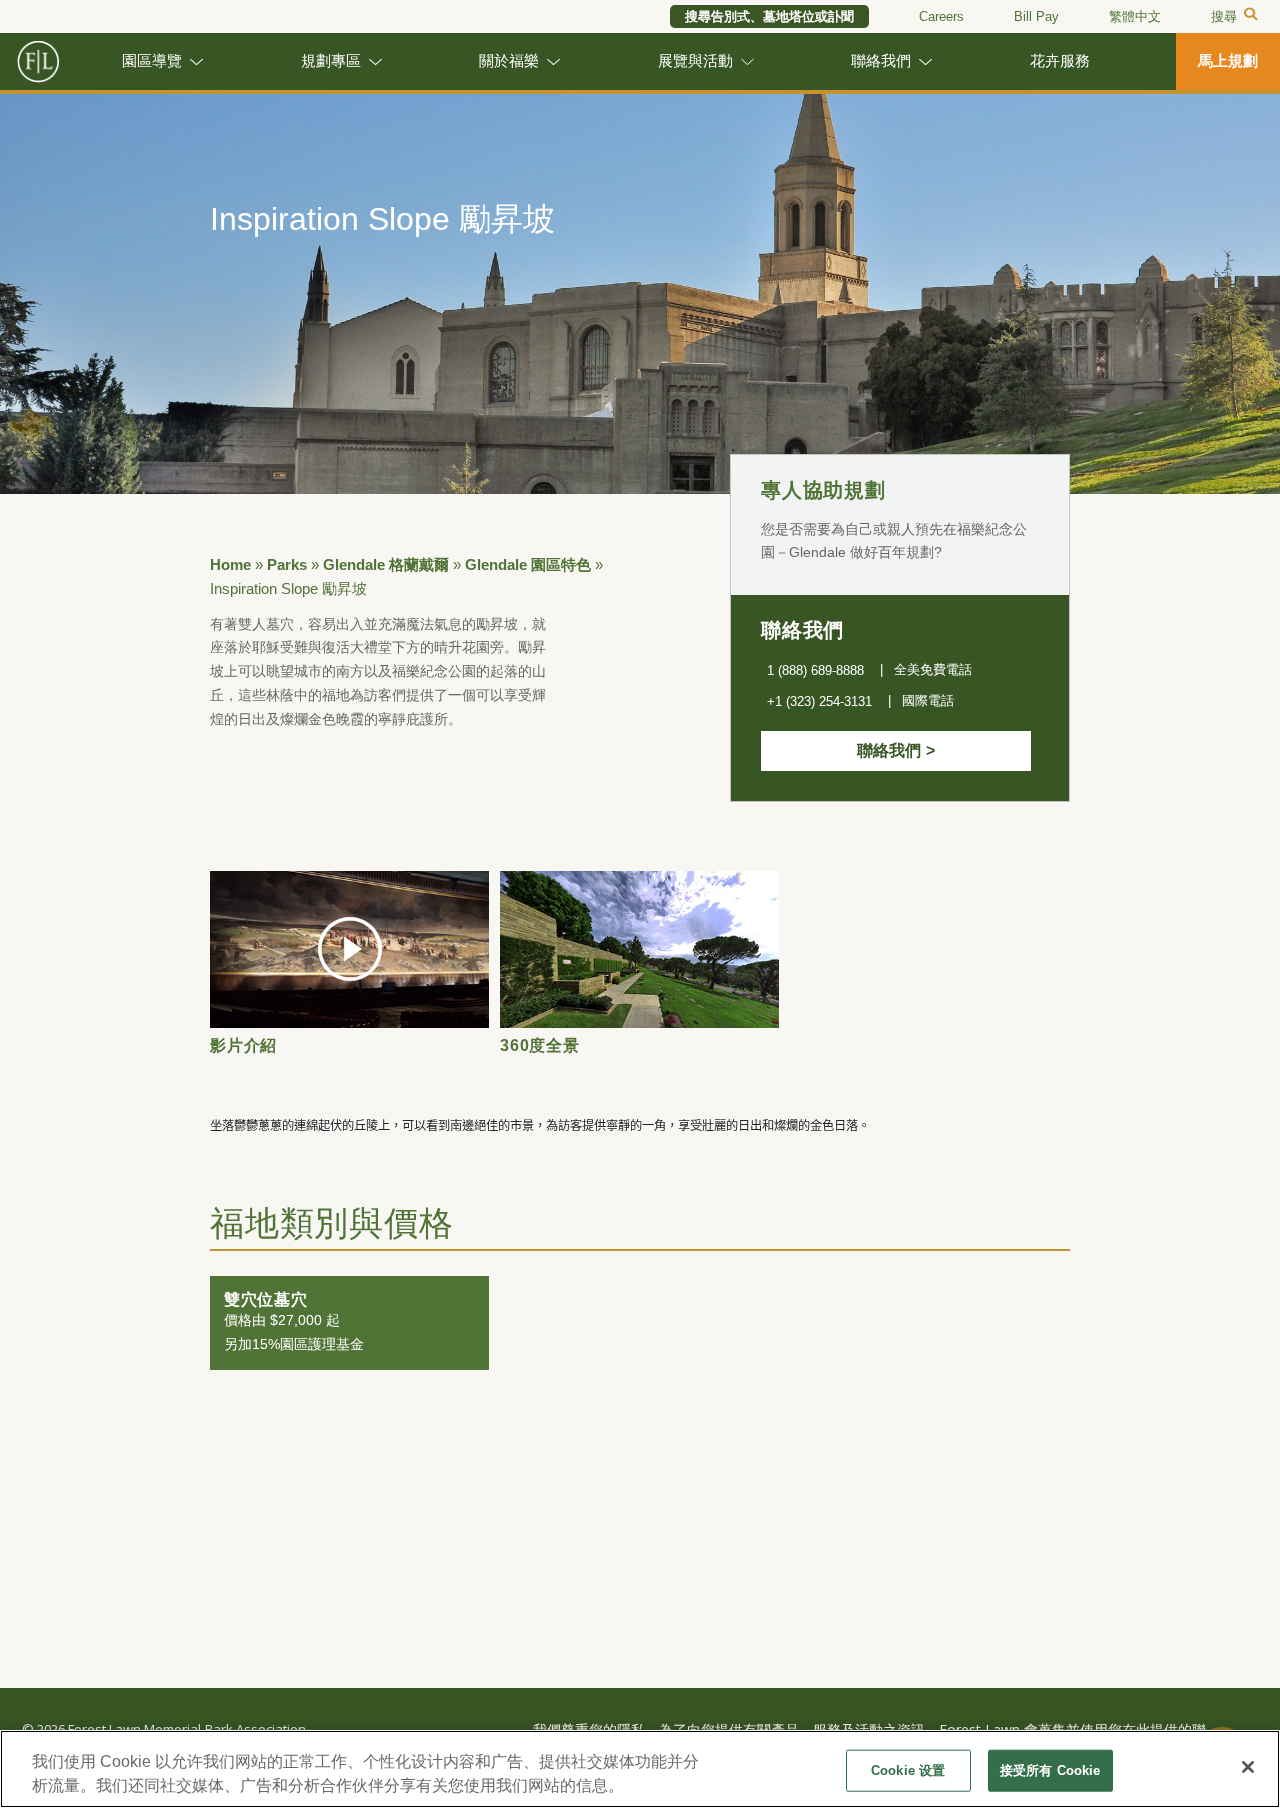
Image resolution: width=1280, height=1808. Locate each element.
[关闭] (1248, 1767)
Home (230, 565)
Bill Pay (1036, 16)
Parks (287, 565)
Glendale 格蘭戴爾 (386, 565)
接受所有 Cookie (1050, 1770)
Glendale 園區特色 (528, 565)
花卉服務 (1060, 61)
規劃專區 (331, 61)
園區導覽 (152, 61)
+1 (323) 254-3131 (819, 701)
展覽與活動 (695, 61)
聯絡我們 (881, 61)
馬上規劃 (1228, 61)
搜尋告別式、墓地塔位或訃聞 (769, 16)
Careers (941, 16)
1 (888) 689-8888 (815, 670)
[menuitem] (1135, 17)
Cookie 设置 (908, 1770)
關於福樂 (509, 61)
